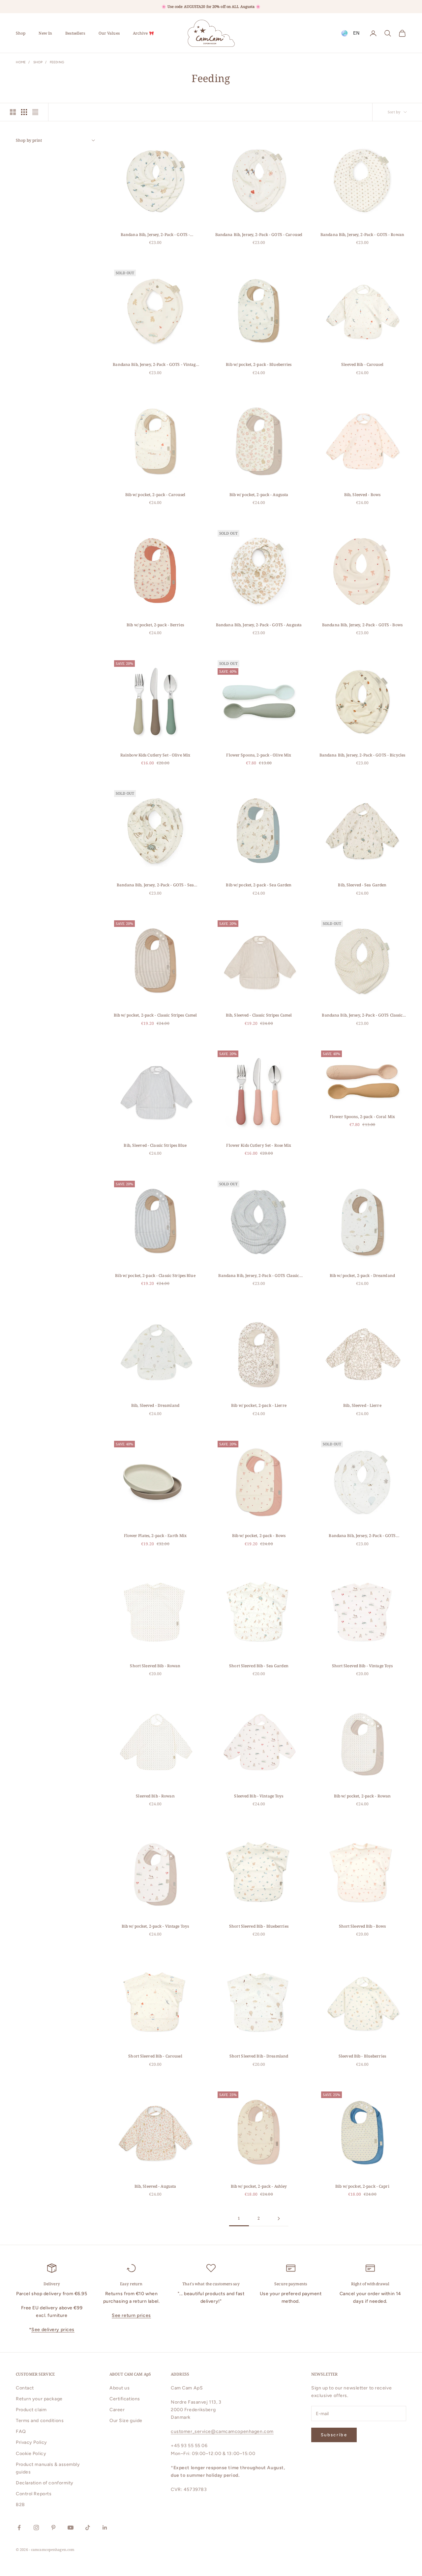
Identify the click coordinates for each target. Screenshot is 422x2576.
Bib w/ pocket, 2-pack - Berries (155, 625)
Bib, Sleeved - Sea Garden (362, 885)
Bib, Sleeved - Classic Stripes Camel (259, 1015)
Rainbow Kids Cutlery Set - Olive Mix (155, 755)
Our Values (109, 33)
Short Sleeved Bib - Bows (362, 1926)
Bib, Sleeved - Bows (362, 495)
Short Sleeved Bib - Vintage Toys (362, 1666)
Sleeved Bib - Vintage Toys (259, 1796)
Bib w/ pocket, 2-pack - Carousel (155, 495)
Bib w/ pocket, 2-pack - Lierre (259, 1405)
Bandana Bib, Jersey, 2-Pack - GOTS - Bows (362, 625)
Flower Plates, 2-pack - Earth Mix (155, 1536)
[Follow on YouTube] (71, 2528)
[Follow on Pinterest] (53, 2528)
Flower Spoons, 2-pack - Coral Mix (362, 1117)
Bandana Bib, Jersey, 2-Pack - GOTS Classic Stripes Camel (362, 1015)
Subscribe (334, 2435)
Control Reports (34, 2494)
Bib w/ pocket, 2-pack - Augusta (259, 495)
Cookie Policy (31, 2454)
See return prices (131, 2315)
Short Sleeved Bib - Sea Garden (259, 1666)
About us (120, 2388)
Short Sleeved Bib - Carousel (155, 2056)
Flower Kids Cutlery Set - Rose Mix (259, 1145)
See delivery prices (53, 2330)
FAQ (21, 2431)
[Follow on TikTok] (88, 2528)
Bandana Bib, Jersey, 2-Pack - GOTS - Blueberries (155, 235)
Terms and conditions (40, 2421)
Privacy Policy (31, 2442)
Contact (25, 2388)
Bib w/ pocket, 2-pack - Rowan (362, 1796)
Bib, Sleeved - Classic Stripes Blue (155, 1145)
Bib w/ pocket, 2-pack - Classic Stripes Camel (155, 1015)
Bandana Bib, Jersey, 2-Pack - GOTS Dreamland (362, 1536)
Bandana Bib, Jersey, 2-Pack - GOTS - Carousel (259, 235)
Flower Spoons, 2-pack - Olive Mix (259, 755)
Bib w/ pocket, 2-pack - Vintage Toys (155, 1926)
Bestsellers (75, 33)
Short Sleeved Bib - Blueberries (259, 1926)
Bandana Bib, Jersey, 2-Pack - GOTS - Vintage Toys (155, 365)
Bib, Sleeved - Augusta (155, 2186)
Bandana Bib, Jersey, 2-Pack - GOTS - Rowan (362, 235)
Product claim (31, 2410)
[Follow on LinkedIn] (105, 2528)
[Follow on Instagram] (36, 2528)
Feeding (57, 62)
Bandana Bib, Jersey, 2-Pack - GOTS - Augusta (259, 625)
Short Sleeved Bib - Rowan (155, 1666)
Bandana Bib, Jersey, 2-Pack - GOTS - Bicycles (362, 755)
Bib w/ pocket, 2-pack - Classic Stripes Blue (155, 1275)
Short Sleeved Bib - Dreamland (259, 2056)
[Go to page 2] (279, 2219)
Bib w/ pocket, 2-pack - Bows (259, 1536)
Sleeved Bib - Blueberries (362, 2056)
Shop (21, 33)
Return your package (39, 2399)
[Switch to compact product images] (35, 112)
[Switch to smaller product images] (24, 112)
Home (21, 62)
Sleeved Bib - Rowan (155, 1796)
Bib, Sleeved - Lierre (362, 1405)
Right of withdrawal (370, 2284)
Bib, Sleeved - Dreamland (155, 1405)
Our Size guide (126, 2421)
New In (45, 33)
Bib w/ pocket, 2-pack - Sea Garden (259, 885)
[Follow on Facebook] (19, 2528)
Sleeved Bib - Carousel (362, 364)
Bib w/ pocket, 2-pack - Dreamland (362, 1275)
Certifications (125, 2399)
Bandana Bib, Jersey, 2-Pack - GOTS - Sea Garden (155, 885)
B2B (20, 2505)
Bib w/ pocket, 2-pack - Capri (362, 2186)
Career (117, 2410)
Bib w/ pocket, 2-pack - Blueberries (259, 364)
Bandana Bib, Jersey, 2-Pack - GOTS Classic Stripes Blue (259, 1276)
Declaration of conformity (45, 2483)
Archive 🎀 (143, 33)
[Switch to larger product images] (13, 112)
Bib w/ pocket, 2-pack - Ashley (259, 2186)
